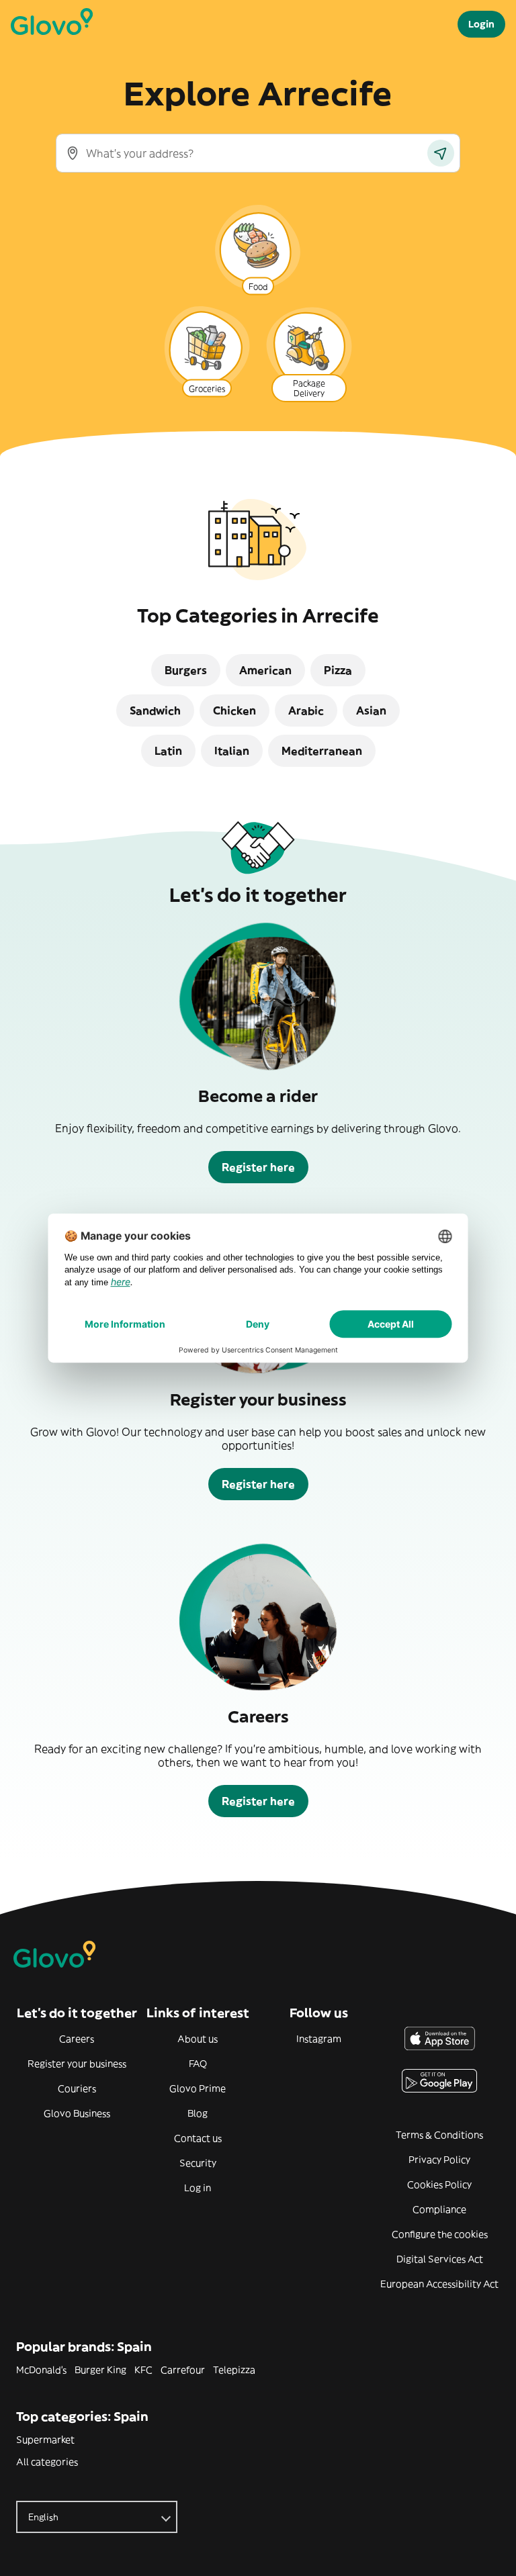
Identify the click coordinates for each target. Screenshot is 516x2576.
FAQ (198, 2064)
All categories (47, 2462)
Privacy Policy (439, 2160)
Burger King (100, 2370)
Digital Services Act (440, 2259)
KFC (143, 2370)
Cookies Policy (439, 2184)
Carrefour (183, 2370)
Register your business (77, 2064)
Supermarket (45, 2440)
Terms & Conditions (439, 2135)
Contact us (198, 2138)
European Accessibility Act (439, 2284)
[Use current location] (441, 153)
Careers (77, 2039)
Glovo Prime (198, 2088)
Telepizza (234, 2370)
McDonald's (41, 2370)
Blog (198, 2113)
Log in (198, 2188)
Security (198, 2163)
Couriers (77, 2088)
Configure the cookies (440, 2234)
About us (198, 2039)
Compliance (439, 2209)
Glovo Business (77, 2113)
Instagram (319, 2039)
